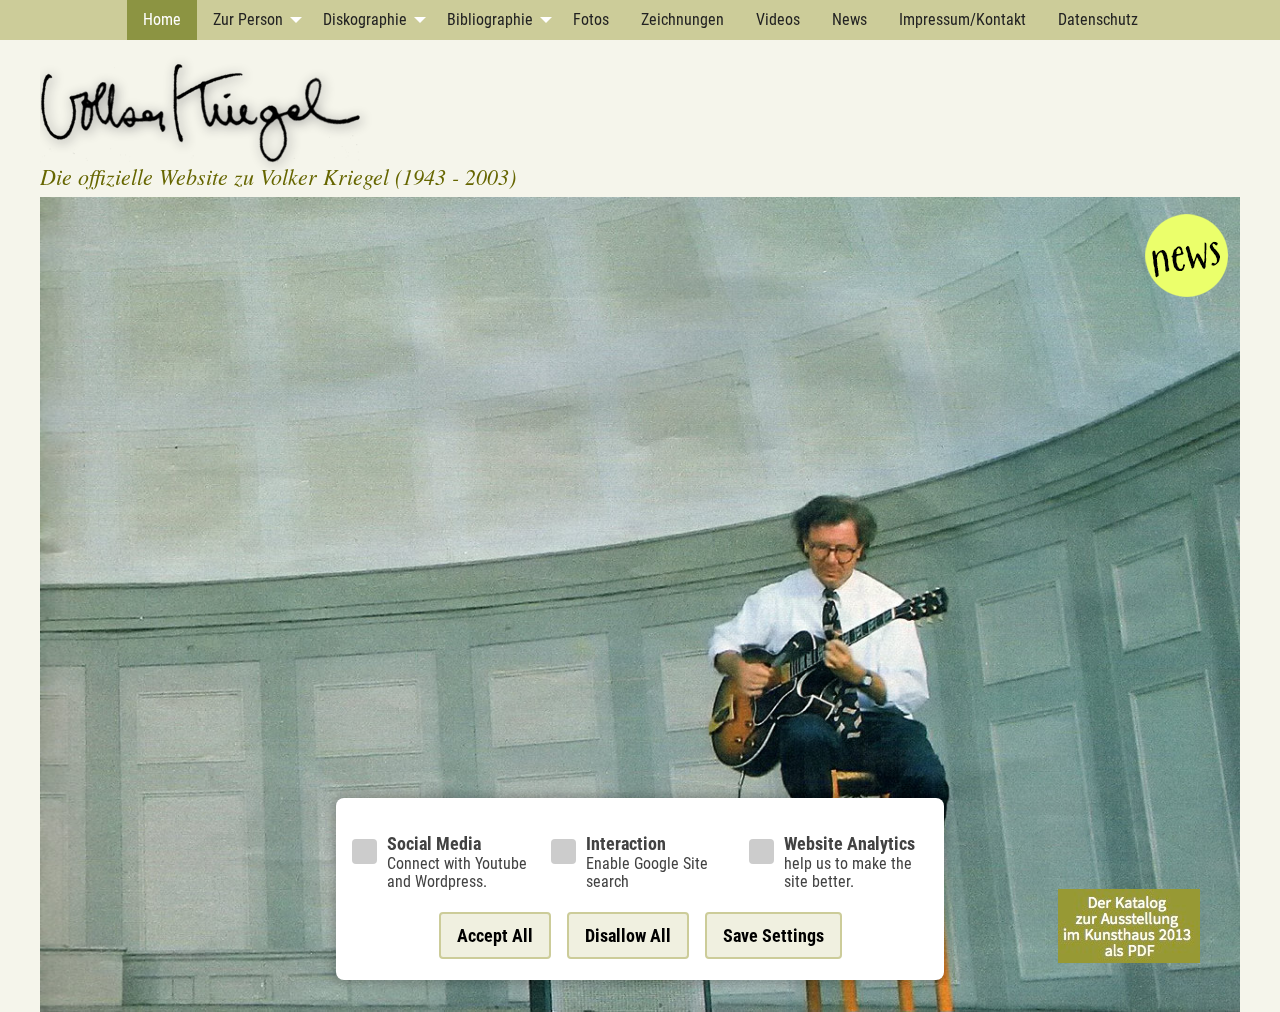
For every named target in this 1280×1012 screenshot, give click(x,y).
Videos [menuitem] (778, 19)
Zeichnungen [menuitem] (682, 19)
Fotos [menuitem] (591, 19)
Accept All (495, 935)
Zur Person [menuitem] (248, 19)
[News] (1186, 254)
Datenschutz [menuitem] (1098, 19)
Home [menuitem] (162, 19)
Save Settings (773, 935)
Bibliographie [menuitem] (490, 19)
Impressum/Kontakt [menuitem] (962, 19)
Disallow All (628, 935)
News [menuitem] (849, 19)
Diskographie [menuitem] (365, 19)
